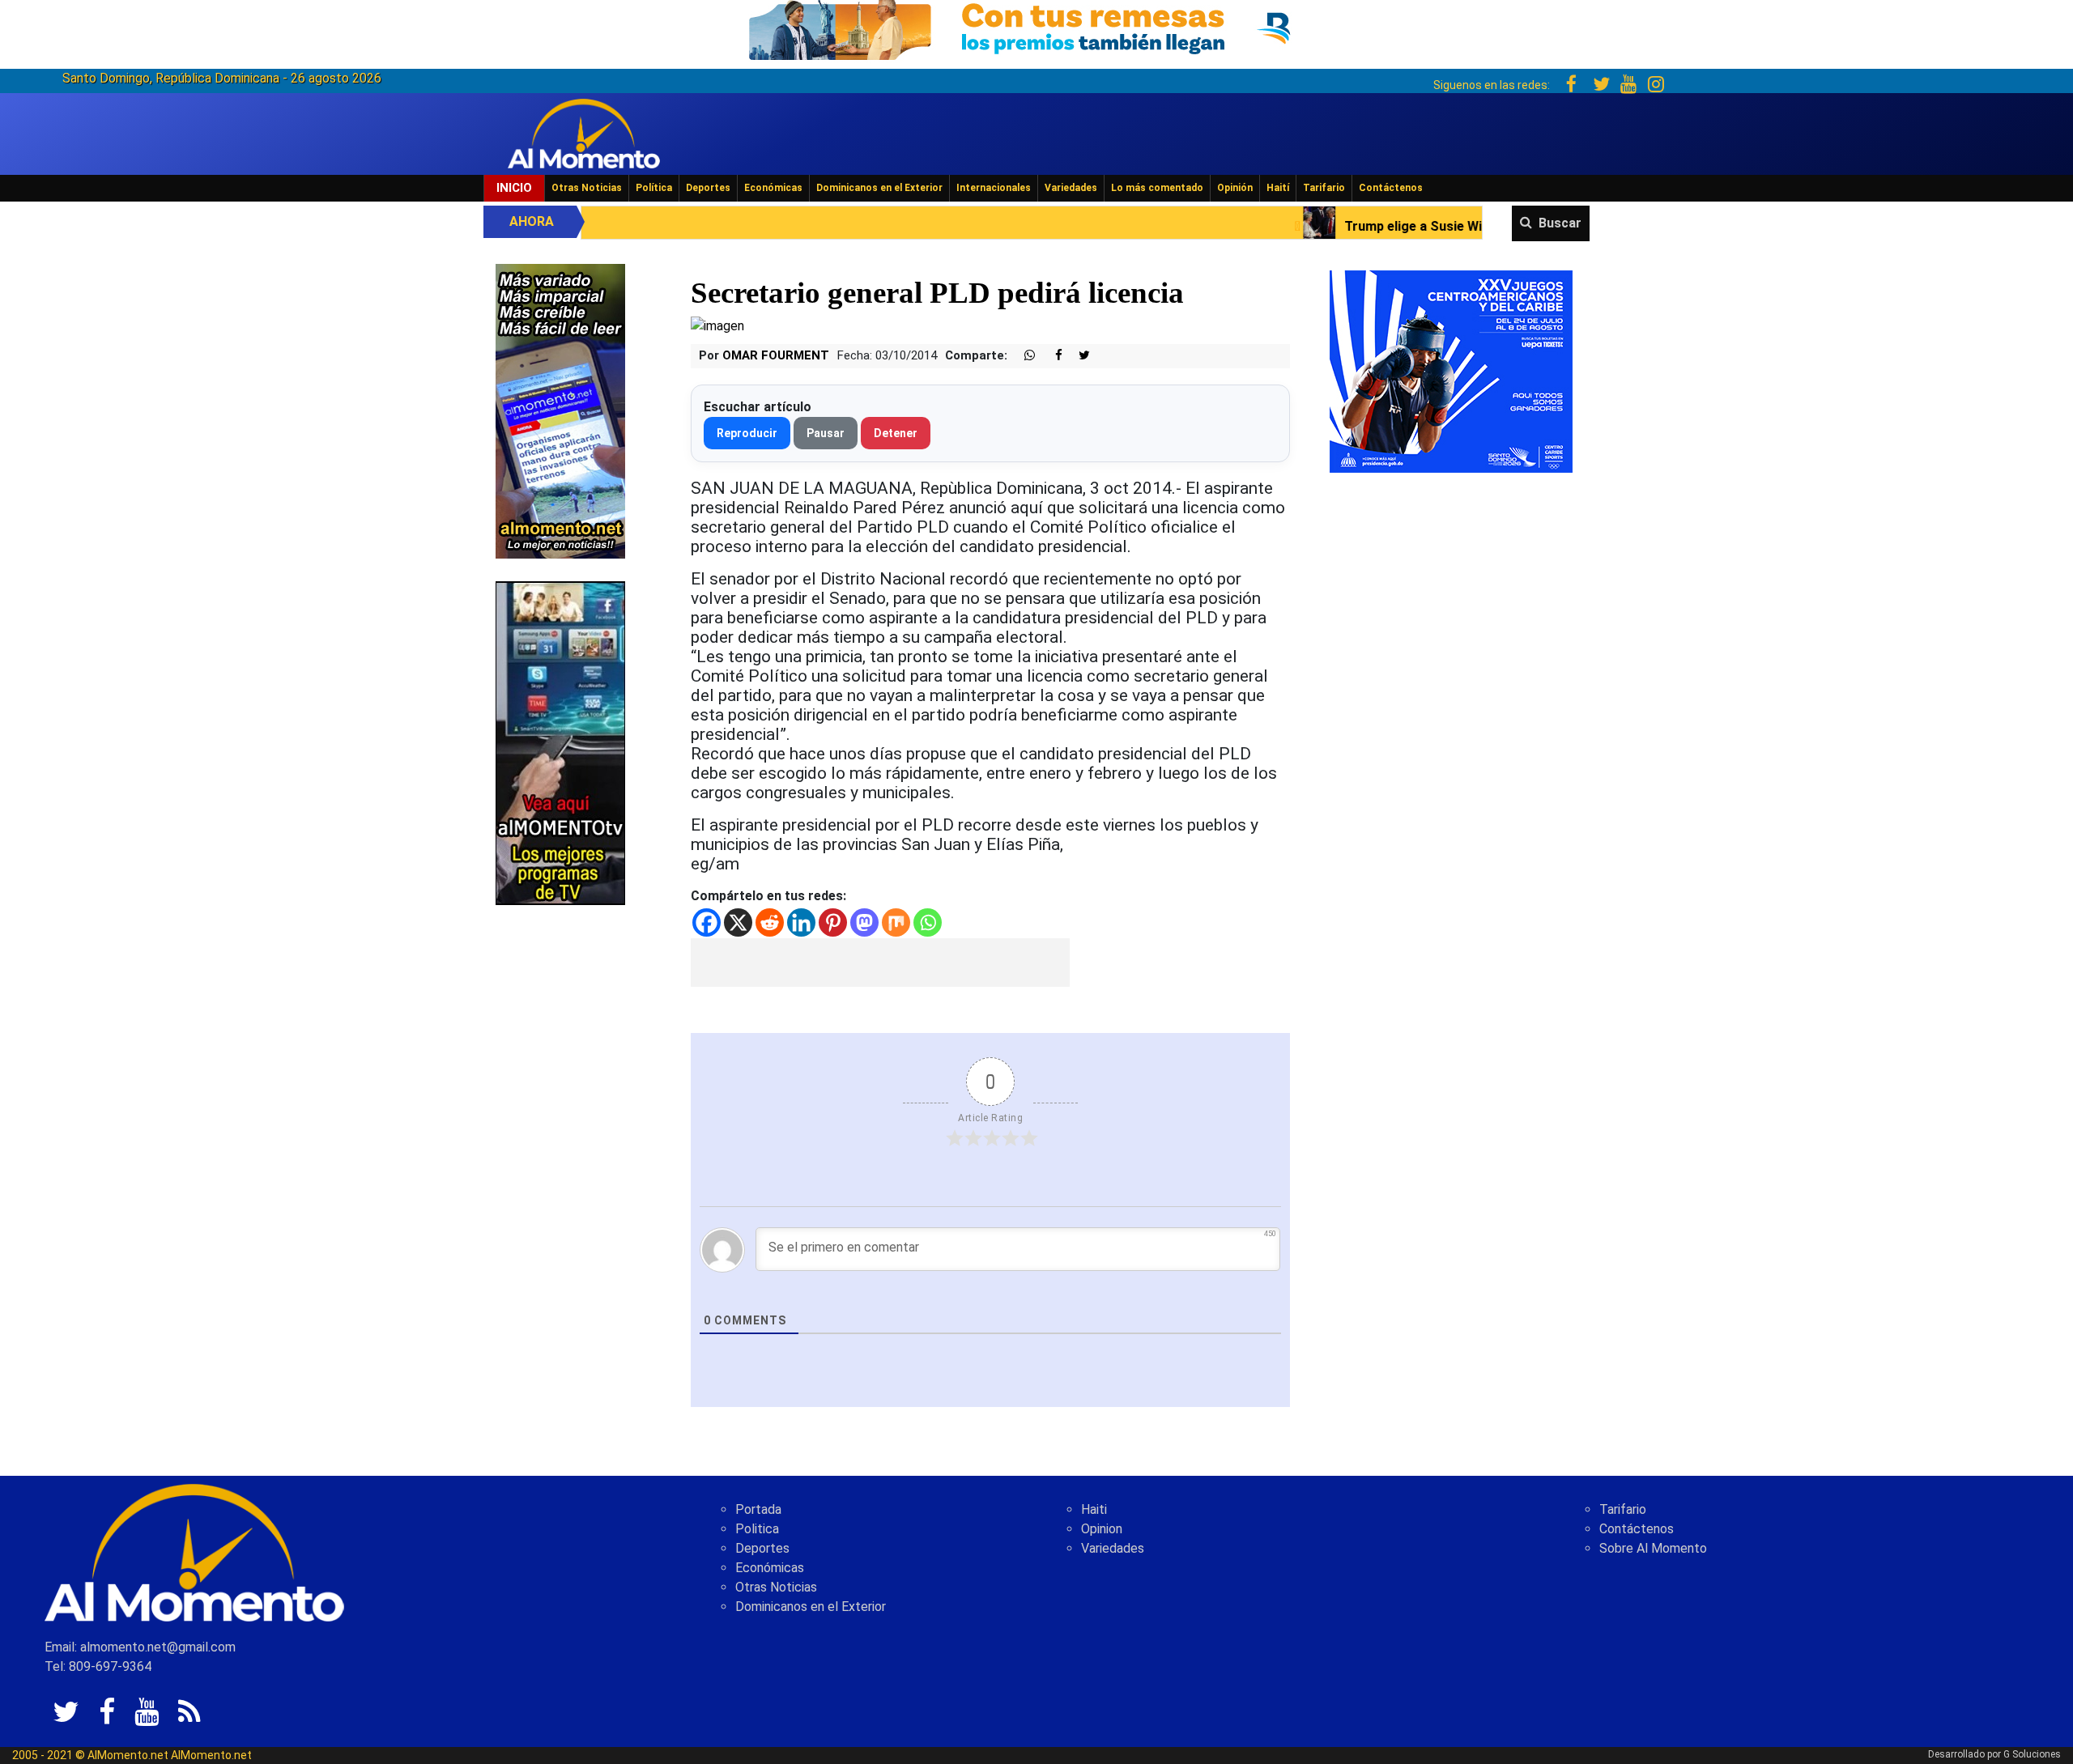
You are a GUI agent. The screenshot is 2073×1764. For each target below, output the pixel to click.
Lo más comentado (1157, 188)
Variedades (1071, 188)
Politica (757, 1529)
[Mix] (896, 922)
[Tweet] (1078, 356)
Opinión (1235, 188)
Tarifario (1324, 188)
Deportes (708, 188)
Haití (1278, 188)
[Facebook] (707, 922)
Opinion (1102, 1529)
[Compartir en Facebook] (1050, 356)
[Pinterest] (833, 922)
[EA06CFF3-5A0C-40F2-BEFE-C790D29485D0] (560, 742)
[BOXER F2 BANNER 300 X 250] (1451, 370)
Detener (896, 433)
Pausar (826, 433)
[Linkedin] (801, 922)
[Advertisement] (880, 963)
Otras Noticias (587, 188)
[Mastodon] (864, 922)
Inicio (514, 188)
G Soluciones (2032, 1754)
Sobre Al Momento (1653, 1548)
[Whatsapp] (928, 922)
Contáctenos (1391, 188)
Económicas (773, 188)
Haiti (1094, 1509)
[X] (738, 922)
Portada (758, 1509)
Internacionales (994, 188)
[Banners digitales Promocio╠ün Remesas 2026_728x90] (1036, 27)
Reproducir (747, 433)
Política (654, 188)
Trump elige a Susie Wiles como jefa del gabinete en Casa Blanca (1372, 226)
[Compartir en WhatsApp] (1023, 356)
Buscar (1560, 223)
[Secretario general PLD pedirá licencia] (717, 326)
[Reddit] (770, 922)
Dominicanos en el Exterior (879, 188)
